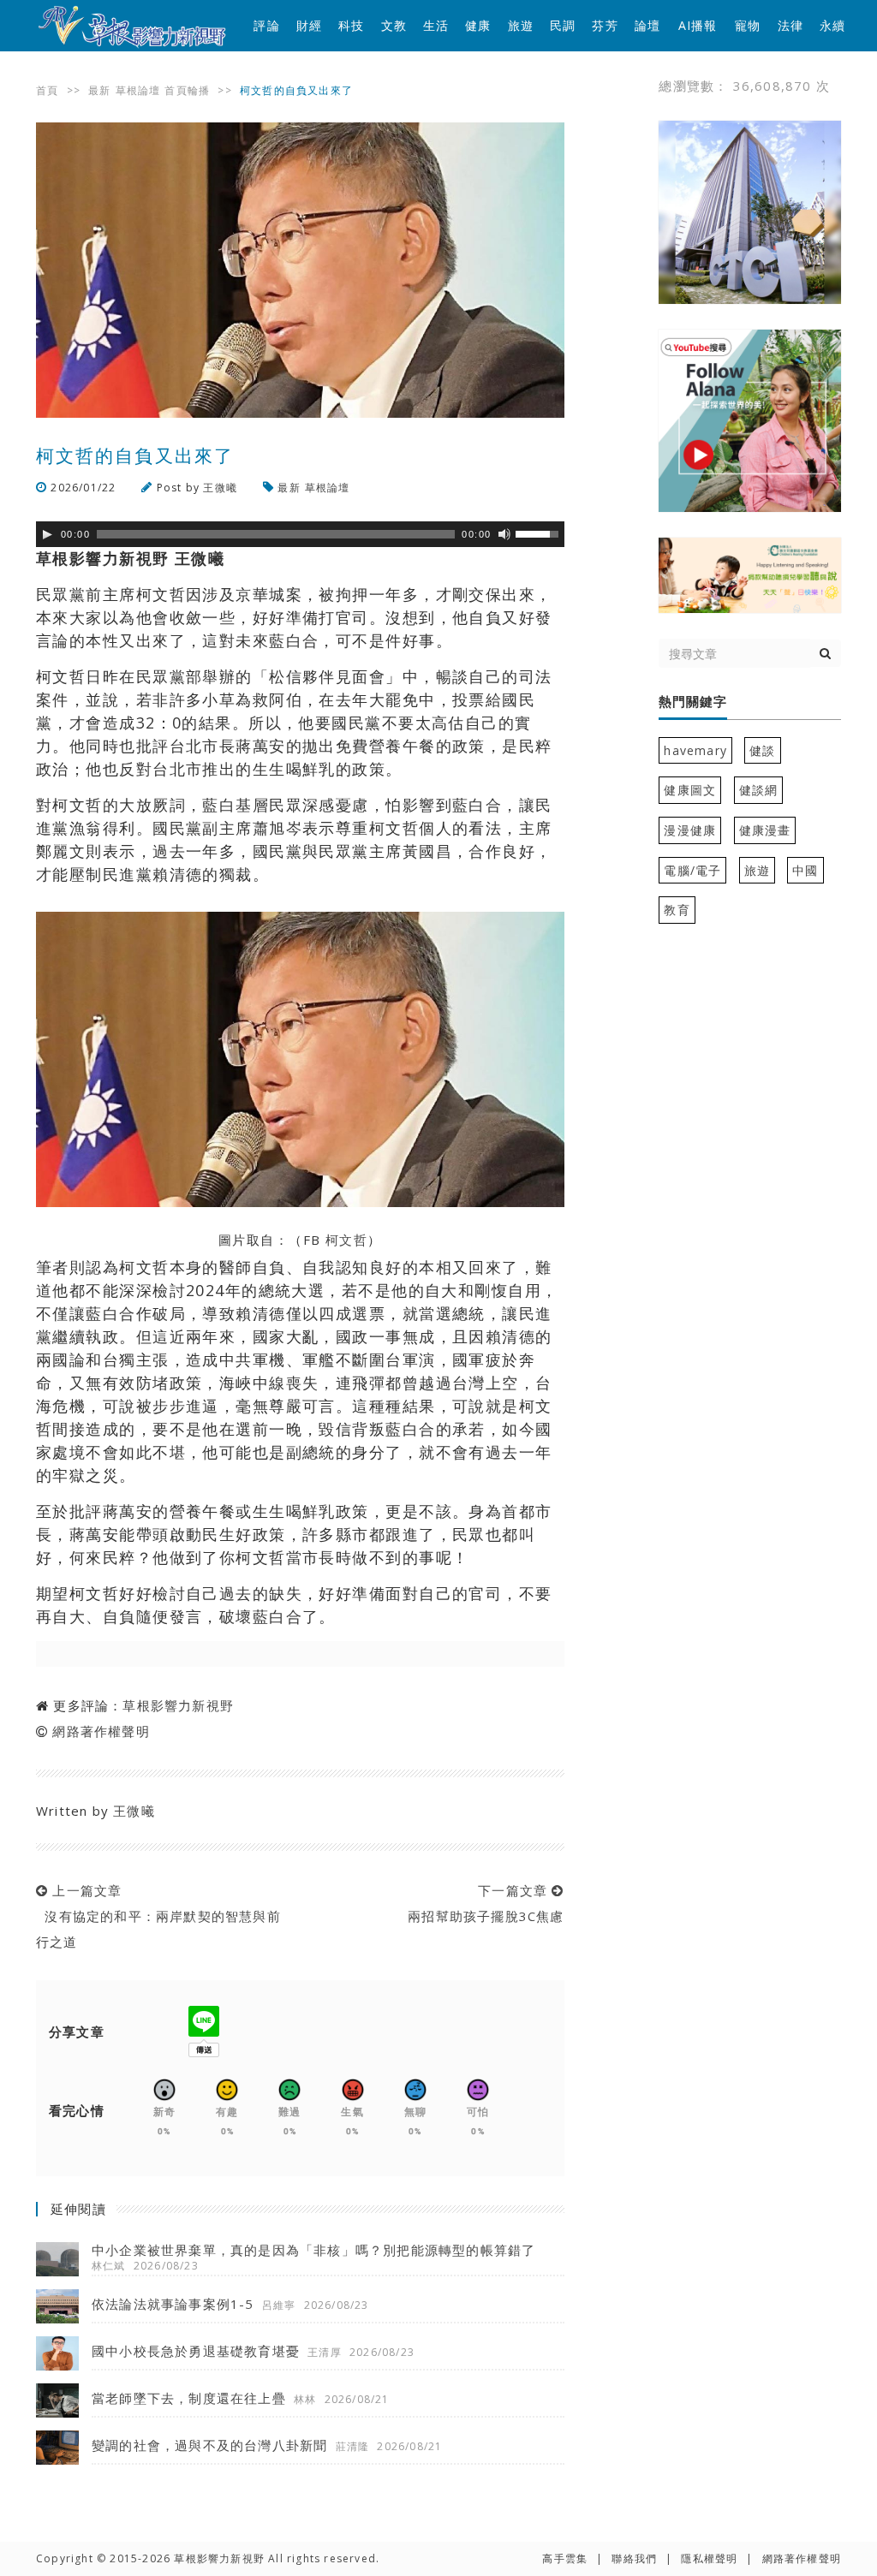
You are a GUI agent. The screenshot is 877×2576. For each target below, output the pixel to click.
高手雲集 (565, 2558)
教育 (677, 910)
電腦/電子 (692, 870)
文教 (394, 25)
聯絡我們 (634, 2558)
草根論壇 (138, 90)
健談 (762, 750)
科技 (351, 25)
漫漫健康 (690, 830)
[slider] (540, 532)
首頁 (47, 90)
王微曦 (220, 488)
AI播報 (698, 25)
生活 (436, 25)
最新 (99, 90)
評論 (266, 25)
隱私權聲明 (709, 2558)
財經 (309, 25)
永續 (832, 25)
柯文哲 (346, 1240)
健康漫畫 (765, 830)
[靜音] (504, 534)
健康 (478, 25)
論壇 (647, 25)
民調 (563, 25)
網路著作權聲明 (101, 1731)
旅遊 (521, 25)
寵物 (748, 25)
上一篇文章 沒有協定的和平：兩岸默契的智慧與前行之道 (158, 1916)
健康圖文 (690, 790)
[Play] (47, 534)
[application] (300, 534)
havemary (695, 750)
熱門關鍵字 (693, 702)
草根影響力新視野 (178, 1705)
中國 (805, 870)
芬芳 (605, 25)
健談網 (759, 790)
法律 (790, 25)
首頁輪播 (187, 90)
